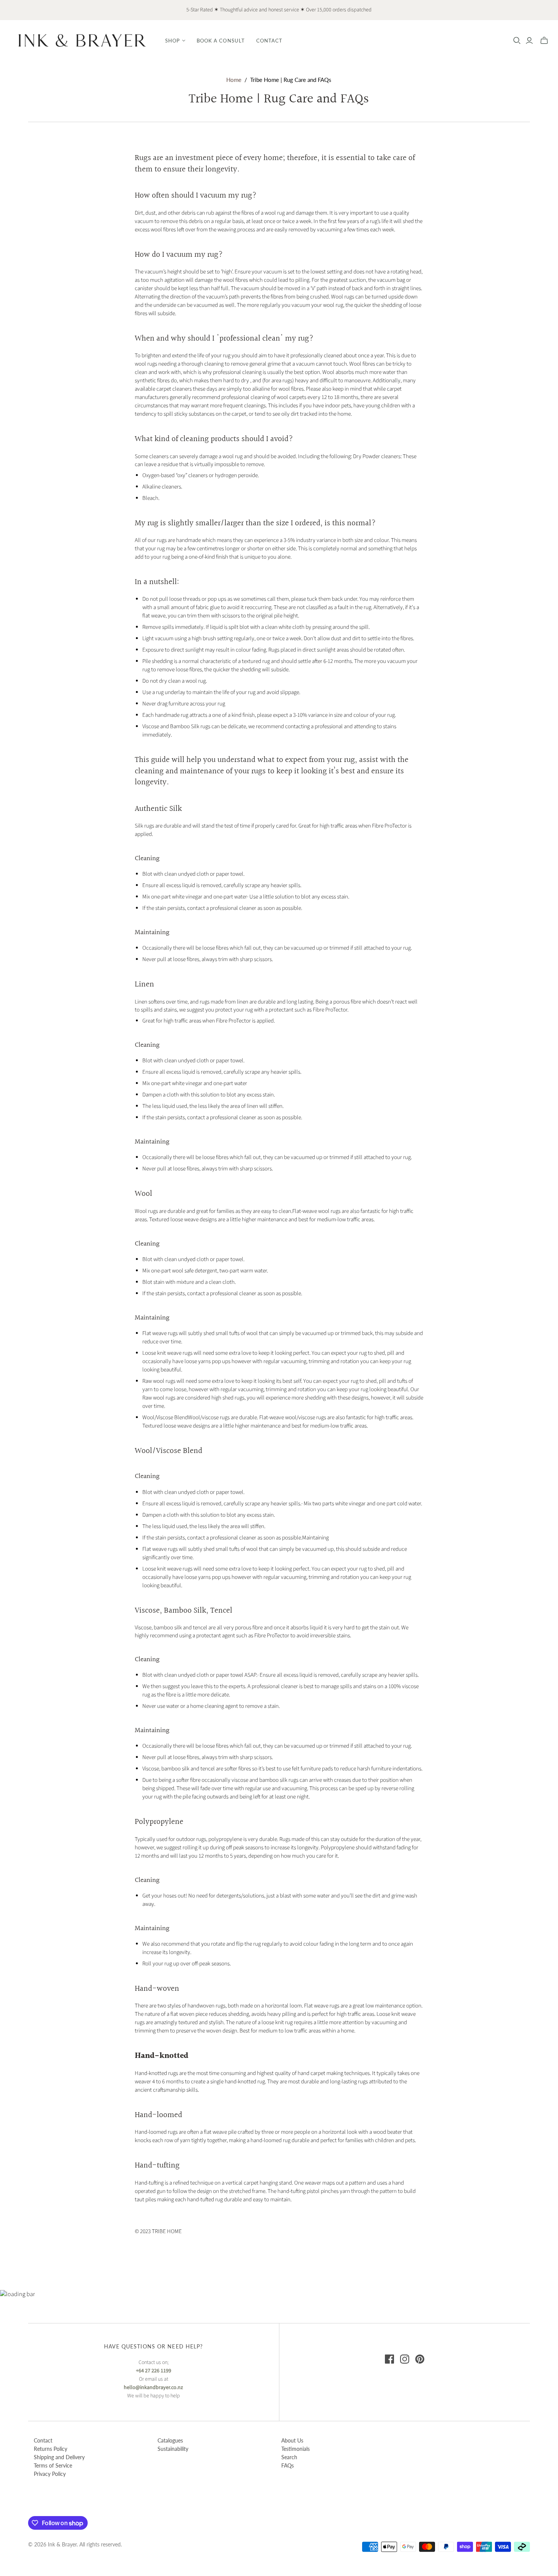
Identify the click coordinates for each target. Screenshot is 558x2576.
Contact (269, 41)
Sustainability (173, 2449)
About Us (292, 2440)
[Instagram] (405, 2359)
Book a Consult (221, 41)
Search (289, 2457)
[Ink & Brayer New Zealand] (82, 40)
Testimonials (296, 2449)
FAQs (288, 2465)
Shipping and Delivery (59, 2457)
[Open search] (517, 41)
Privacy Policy (50, 2474)
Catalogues (170, 2440)
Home (234, 80)
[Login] (529, 41)
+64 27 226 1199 (154, 2371)
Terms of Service (53, 2465)
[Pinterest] (420, 2359)
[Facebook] (389, 2359)
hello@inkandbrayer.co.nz (153, 2388)
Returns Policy (50, 2449)
